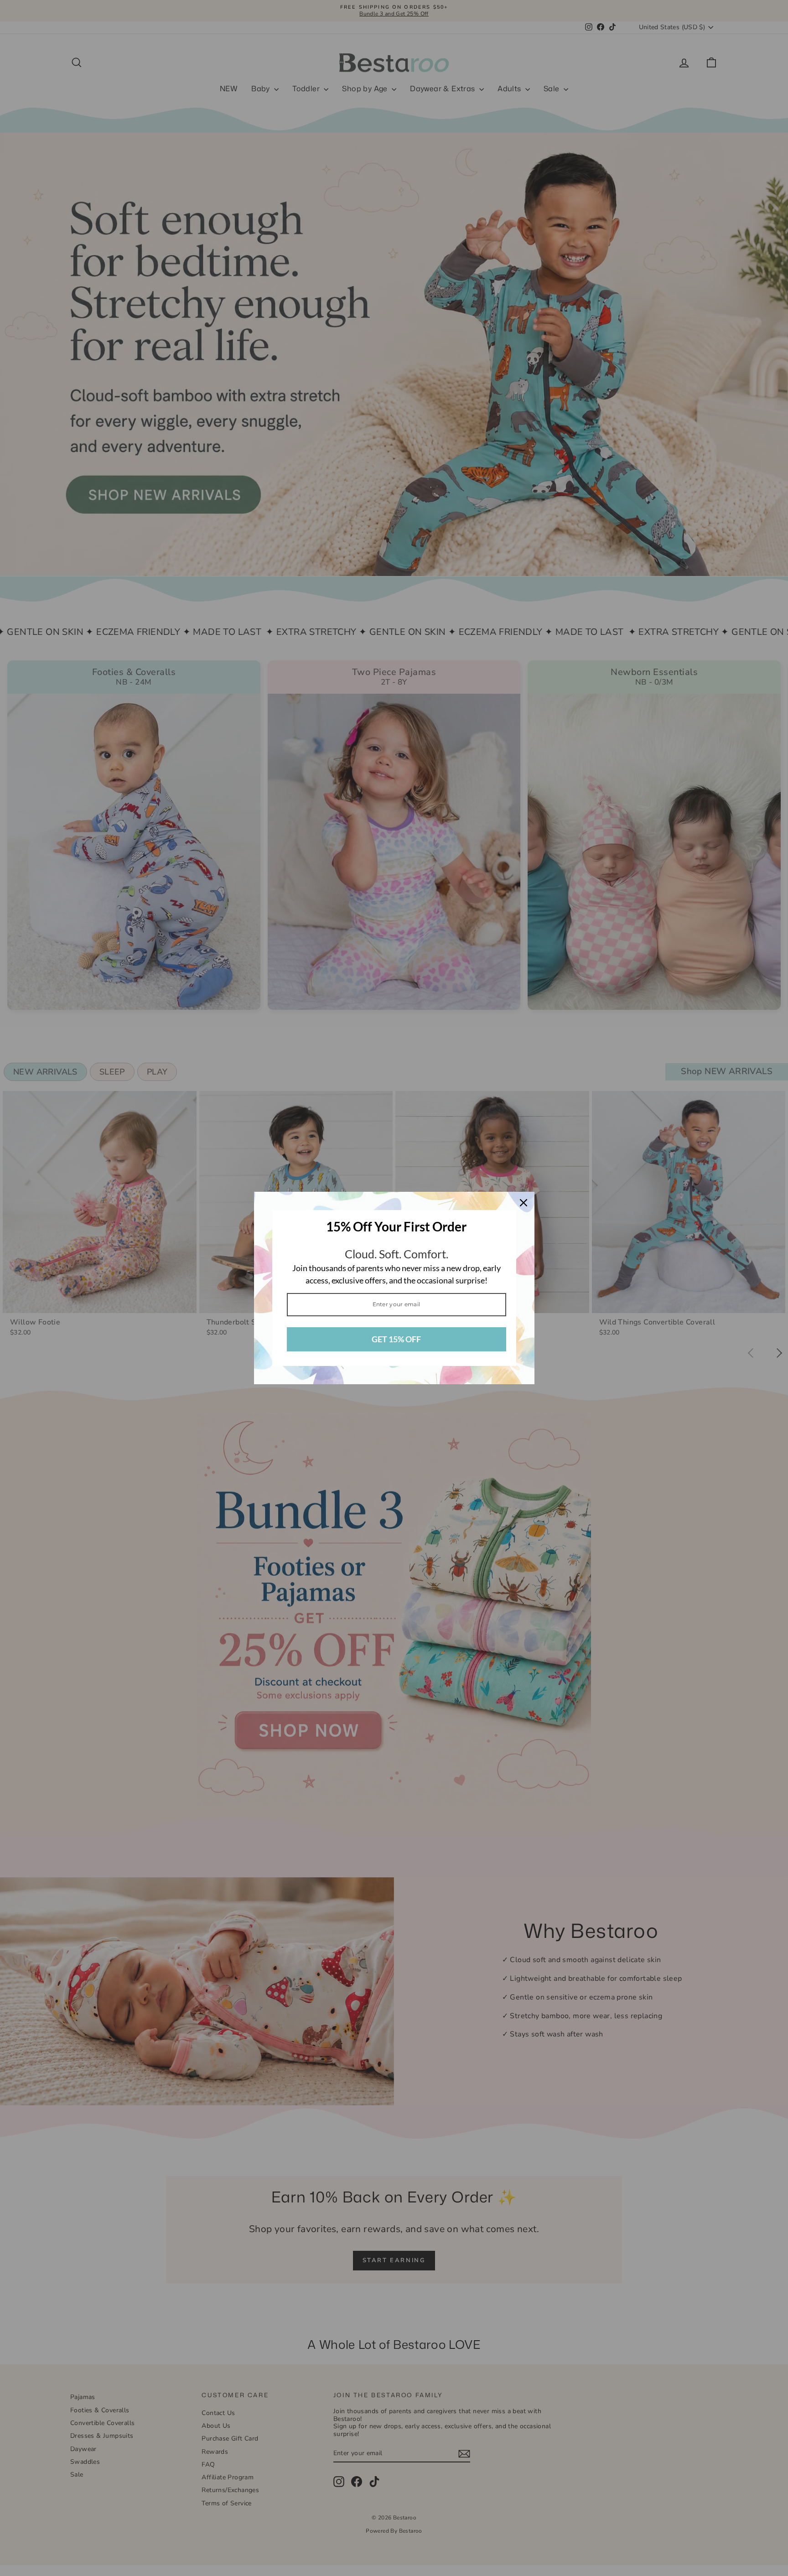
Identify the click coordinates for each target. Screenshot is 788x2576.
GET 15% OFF (396, 1339)
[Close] (524, 1203)
